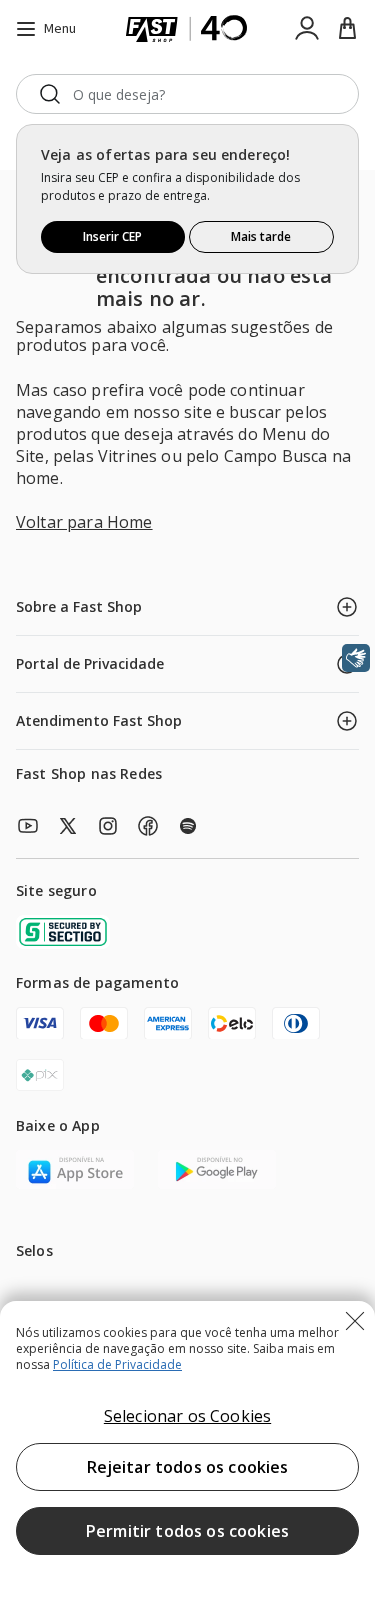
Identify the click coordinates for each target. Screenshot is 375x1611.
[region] (187, 1456)
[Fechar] (355, 1321)
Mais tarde (261, 236)
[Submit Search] (50, 94)
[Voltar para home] (187, 29)
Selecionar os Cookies (187, 1416)
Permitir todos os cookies (187, 1531)
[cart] (347, 29)
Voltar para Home (84, 522)
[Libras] (356, 658)
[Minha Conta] (307, 29)
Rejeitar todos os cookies (188, 1467)
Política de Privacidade (117, 1364)
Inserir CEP (112, 236)
